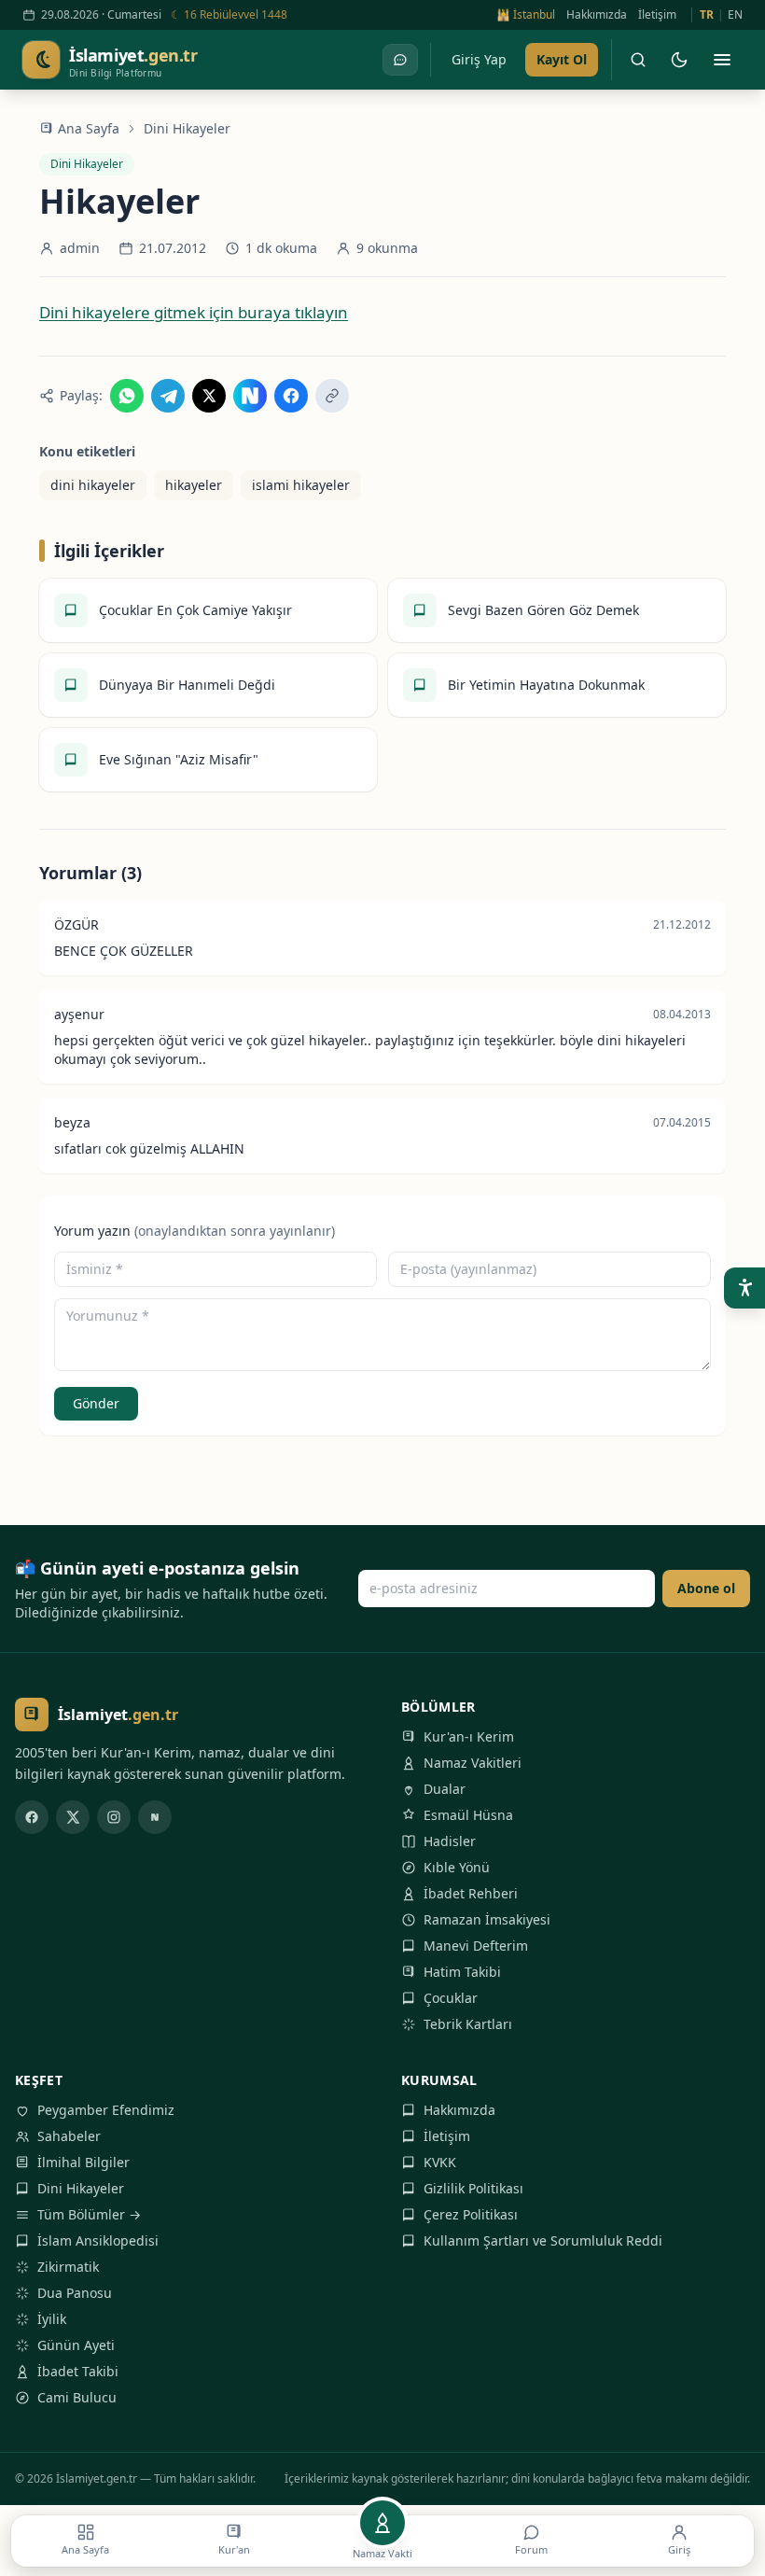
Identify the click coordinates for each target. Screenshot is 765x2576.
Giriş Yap (479, 59)
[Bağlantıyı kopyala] (332, 396)
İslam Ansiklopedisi (98, 2240)
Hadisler (450, 1841)
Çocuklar (451, 1998)
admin (80, 248)
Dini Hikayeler (187, 128)
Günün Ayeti (76, 2345)
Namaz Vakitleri (473, 1763)
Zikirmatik (68, 2267)
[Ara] (638, 60)
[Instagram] (114, 1817)
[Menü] (722, 60)
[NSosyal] (155, 1817)
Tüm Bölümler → (89, 2214)
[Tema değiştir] (679, 60)
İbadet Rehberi (471, 1893)
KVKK (440, 2162)
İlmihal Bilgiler (83, 2162)
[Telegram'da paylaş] (168, 396)
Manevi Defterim (476, 1946)
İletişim (657, 15)
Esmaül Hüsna (468, 1815)
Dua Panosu (75, 2293)
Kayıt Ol (562, 59)
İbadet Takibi (78, 2371)
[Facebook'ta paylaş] (291, 396)
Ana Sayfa (89, 128)
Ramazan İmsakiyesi (487, 1919)
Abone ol (706, 1588)
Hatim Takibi (462, 1972)
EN (735, 15)
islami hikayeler (301, 485)
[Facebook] (32, 1817)
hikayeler (194, 485)
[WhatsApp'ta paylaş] (127, 396)
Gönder (96, 1403)
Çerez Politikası (471, 2214)
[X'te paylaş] (209, 396)
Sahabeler (69, 2136)
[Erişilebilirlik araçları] (744, 1288)
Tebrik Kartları (468, 2024)
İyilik (52, 2319)
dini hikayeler (93, 485)
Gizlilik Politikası (473, 2188)
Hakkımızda (597, 15)
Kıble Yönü (457, 1867)
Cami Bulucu (77, 2397)
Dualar (445, 1789)
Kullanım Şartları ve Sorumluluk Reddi (543, 2240)
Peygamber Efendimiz (106, 2110)
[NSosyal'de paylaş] (250, 396)
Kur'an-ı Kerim (469, 1736)
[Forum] (400, 60)
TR (707, 15)
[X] (73, 1817)
